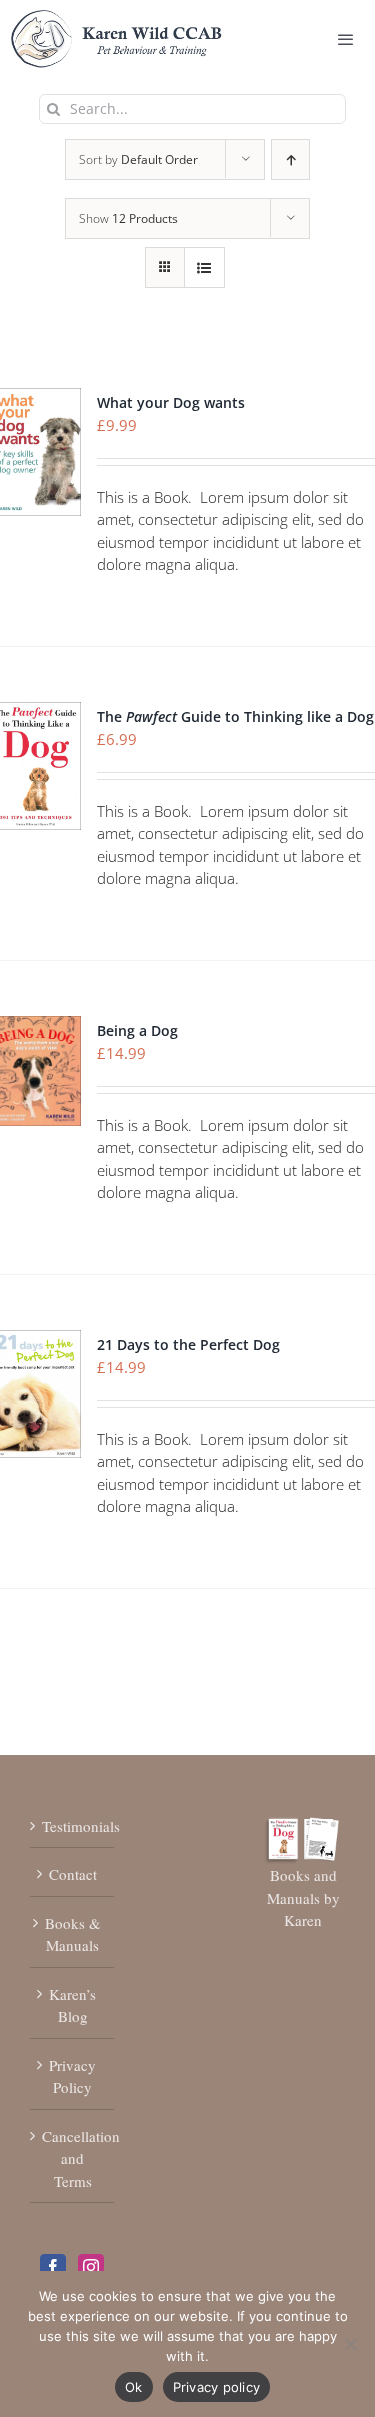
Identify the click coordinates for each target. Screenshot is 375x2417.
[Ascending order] (290, 159)
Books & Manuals (73, 1934)
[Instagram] (91, 2267)
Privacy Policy (72, 2076)
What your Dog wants (171, 402)
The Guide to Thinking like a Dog (235, 716)
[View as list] (204, 267)
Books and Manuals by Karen (303, 1897)
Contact (73, 1874)
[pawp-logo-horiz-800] (116, 19)
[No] (350, 2344)
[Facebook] (53, 2267)
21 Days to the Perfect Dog (188, 1344)
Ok (134, 2387)
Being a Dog (137, 1030)
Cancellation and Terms (73, 2158)
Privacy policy (217, 2387)
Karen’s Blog (72, 2005)
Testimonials (73, 1826)
